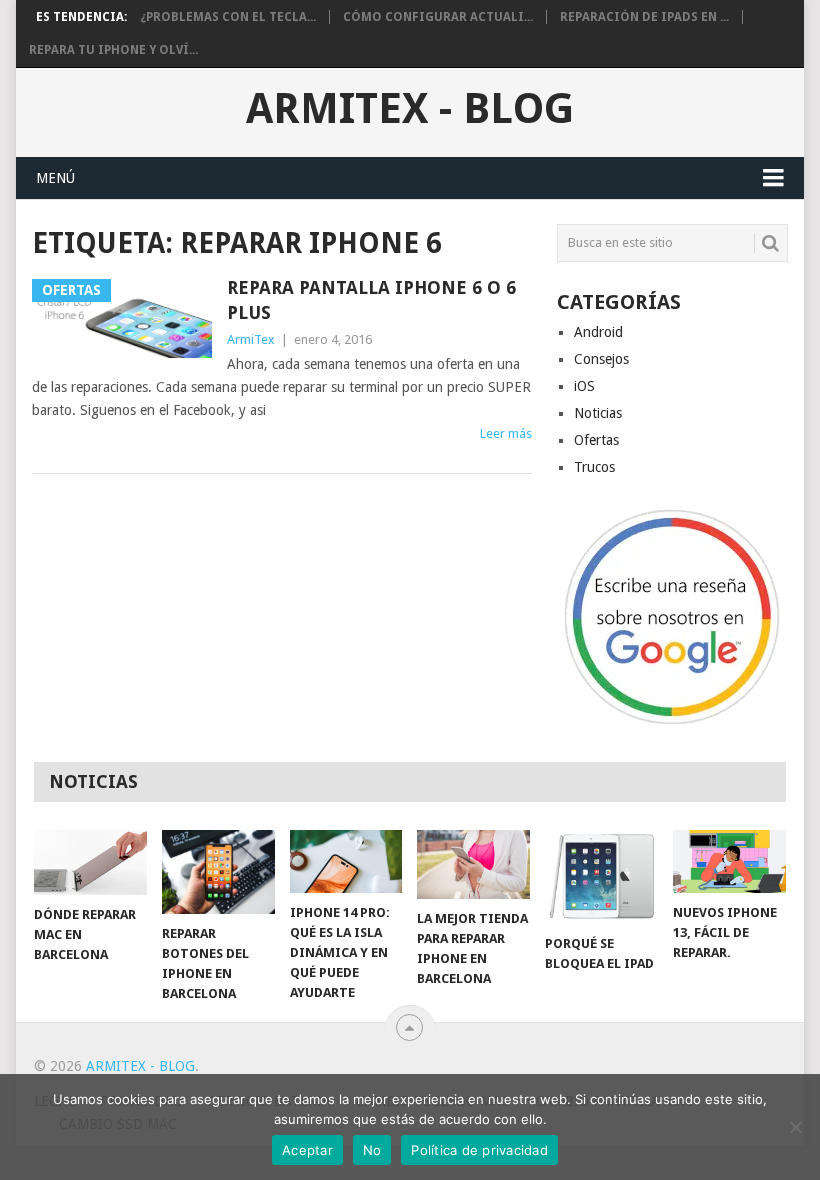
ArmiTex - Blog (410, 109)
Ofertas (596, 440)
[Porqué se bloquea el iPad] (601, 877)
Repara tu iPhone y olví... (113, 50)
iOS (584, 386)
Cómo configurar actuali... (438, 17)
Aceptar (307, 1150)
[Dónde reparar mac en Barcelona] (90, 862)
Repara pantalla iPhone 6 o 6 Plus (371, 300)
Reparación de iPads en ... (644, 17)
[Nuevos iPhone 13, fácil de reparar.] (729, 861)
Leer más (506, 433)
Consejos (601, 359)
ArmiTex (251, 339)
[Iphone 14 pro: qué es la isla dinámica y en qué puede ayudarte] (346, 861)
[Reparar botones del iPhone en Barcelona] (218, 872)
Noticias (598, 413)
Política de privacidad (479, 1150)
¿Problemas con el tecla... (228, 17)
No (372, 1150)
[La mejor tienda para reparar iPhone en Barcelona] (473, 864)
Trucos (594, 467)
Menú (55, 178)
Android (598, 332)
